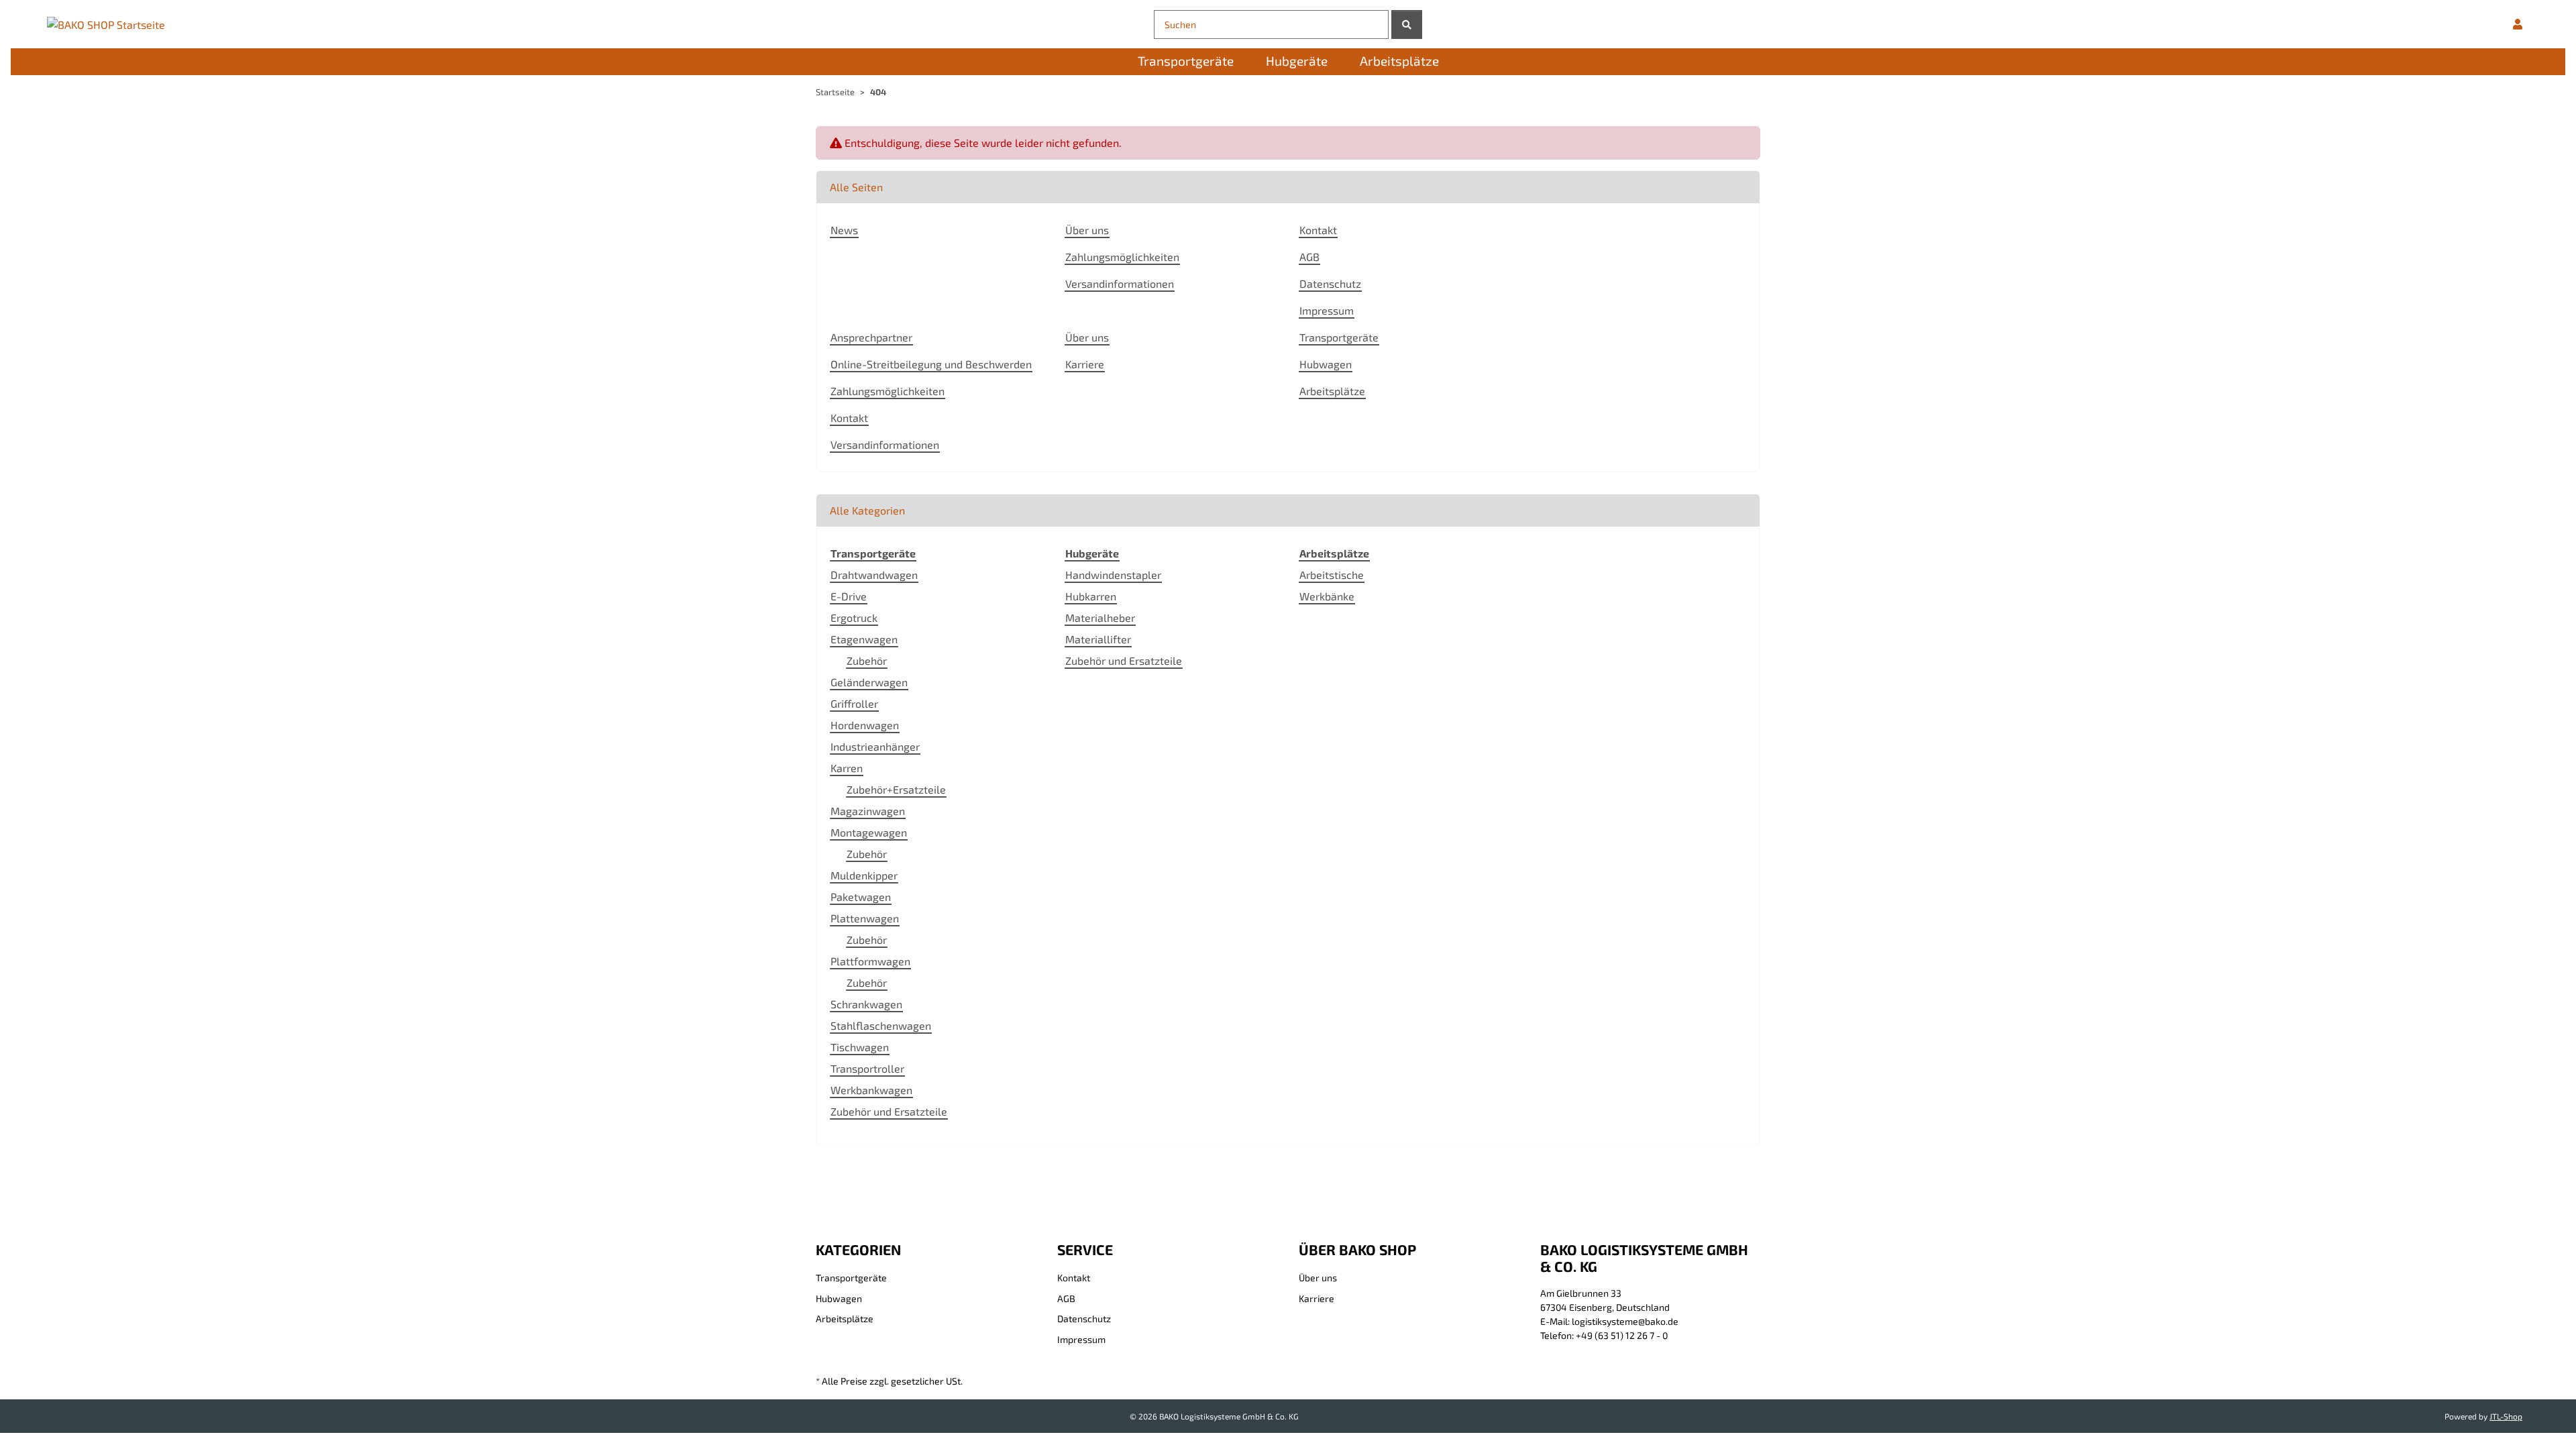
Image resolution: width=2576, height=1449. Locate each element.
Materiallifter (1098, 639)
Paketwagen (861, 897)
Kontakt (1318, 230)
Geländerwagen (869, 682)
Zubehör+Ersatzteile (896, 789)
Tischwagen (860, 1047)
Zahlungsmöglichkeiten (1122, 257)
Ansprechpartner (871, 337)
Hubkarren (1091, 596)
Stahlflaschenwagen (881, 1025)
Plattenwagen (865, 918)
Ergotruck (854, 618)
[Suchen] (1407, 24)
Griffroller (854, 703)
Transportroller (867, 1068)
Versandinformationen (1120, 283)
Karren (847, 768)
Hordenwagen (865, 725)
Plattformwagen (870, 961)
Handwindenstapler (1113, 575)
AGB (1309, 257)
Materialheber (1100, 618)
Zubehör (867, 660)
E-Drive (849, 596)
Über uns (1087, 230)
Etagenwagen (864, 639)
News (844, 230)
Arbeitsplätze (1332, 391)
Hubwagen (1326, 364)
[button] (2518, 24)
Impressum (1327, 310)
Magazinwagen (868, 811)
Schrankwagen (866, 1004)
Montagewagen (869, 832)
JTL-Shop (2506, 1416)
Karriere (1085, 364)
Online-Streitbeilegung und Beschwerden (931, 364)
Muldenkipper (864, 875)
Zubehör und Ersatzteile (889, 1111)
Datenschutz (1330, 283)
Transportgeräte (1339, 337)
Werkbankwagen (871, 1090)
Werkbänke (1327, 596)
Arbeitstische (1332, 575)
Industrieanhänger (875, 746)
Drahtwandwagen (874, 575)
